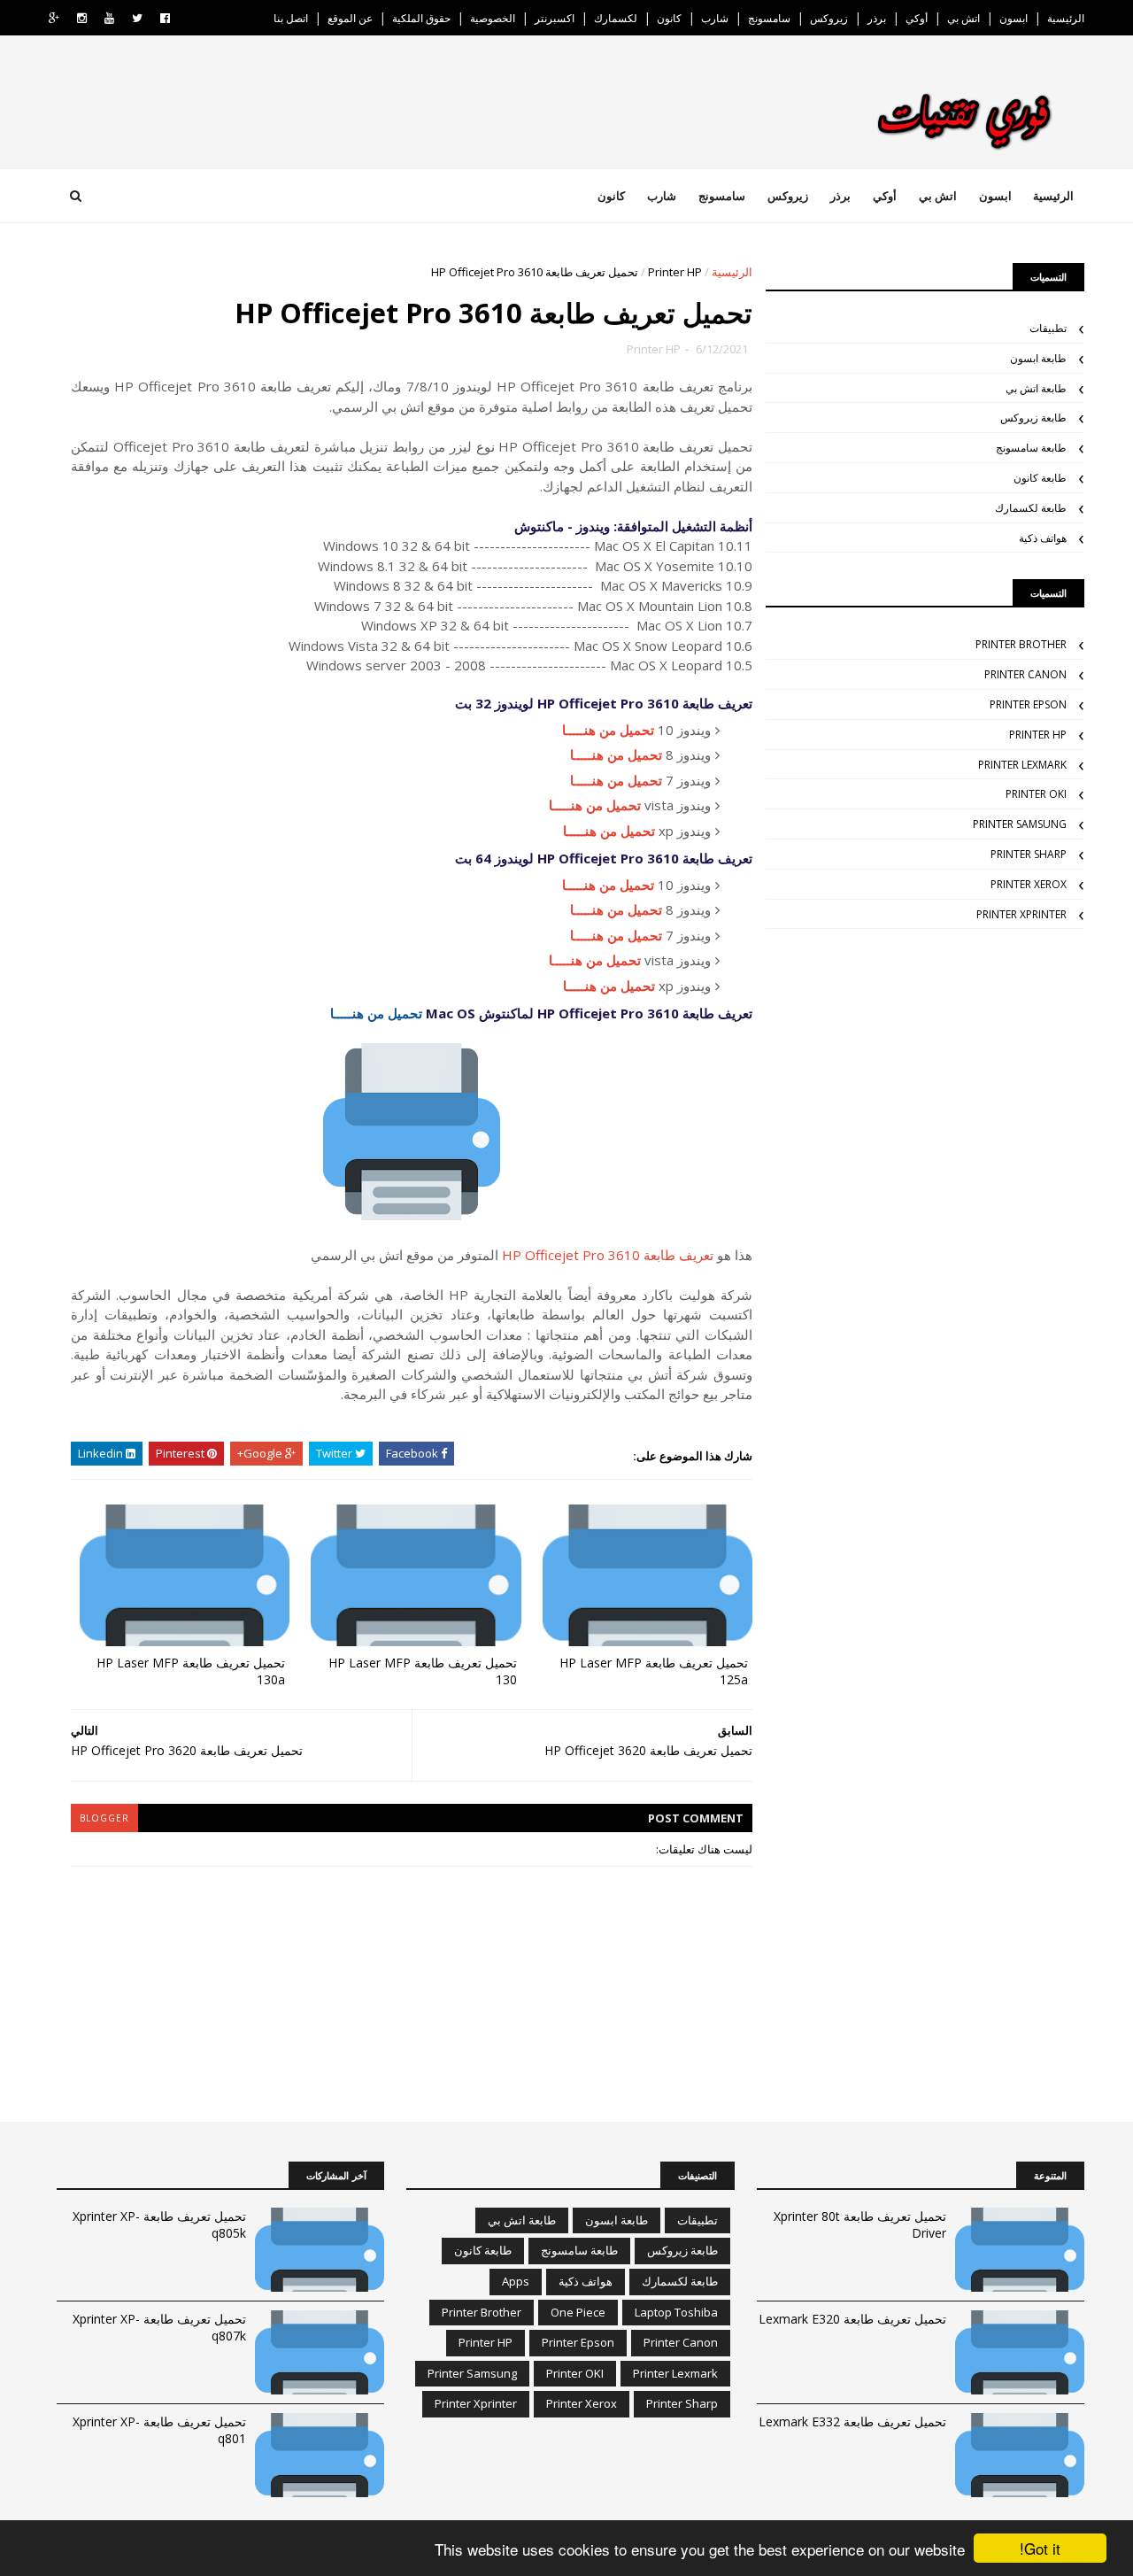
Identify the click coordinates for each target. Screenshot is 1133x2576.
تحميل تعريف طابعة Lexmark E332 (852, 2421)
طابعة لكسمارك (1031, 508)
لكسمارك (616, 18)
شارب (715, 18)
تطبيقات (1048, 328)
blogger (104, 1818)
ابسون (1014, 18)
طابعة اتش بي (1036, 388)
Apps (516, 2281)
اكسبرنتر (555, 18)
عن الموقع (350, 18)
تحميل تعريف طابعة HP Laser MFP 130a (191, 1671)
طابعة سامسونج (1031, 448)
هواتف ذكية (1043, 538)
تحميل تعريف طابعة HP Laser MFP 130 (423, 1671)
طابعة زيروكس (1033, 418)
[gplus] (54, 18)
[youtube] (109, 18)
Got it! (1040, 2548)
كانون (669, 18)
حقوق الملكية (421, 18)
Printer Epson (1028, 704)
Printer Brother (1021, 644)
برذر (877, 18)
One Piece (578, 2312)
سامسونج (769, 18)
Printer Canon (1025, 674)
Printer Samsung (1020, 824)
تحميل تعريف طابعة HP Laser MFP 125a (654, 1671)
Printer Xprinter (1021, 914)
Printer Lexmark (1022, 765)
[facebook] (165, 18)
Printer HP (675, 272)
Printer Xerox (1029, 884)
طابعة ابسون (1038, 358)
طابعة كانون (1040, 478)
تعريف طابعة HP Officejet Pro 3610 (608, 1255)
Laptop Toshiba (676, 2312)
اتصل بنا (291, 18)
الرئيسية (1066, 18)
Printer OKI (1036, 794)
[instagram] (82, 18)
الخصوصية (493, 18)
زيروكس (829, 18)
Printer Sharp (1029, 854)
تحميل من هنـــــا (608, 730)
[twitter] (137, 18)
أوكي (917, 18)
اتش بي (963, 18)
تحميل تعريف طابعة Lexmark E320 (852, 2319)
